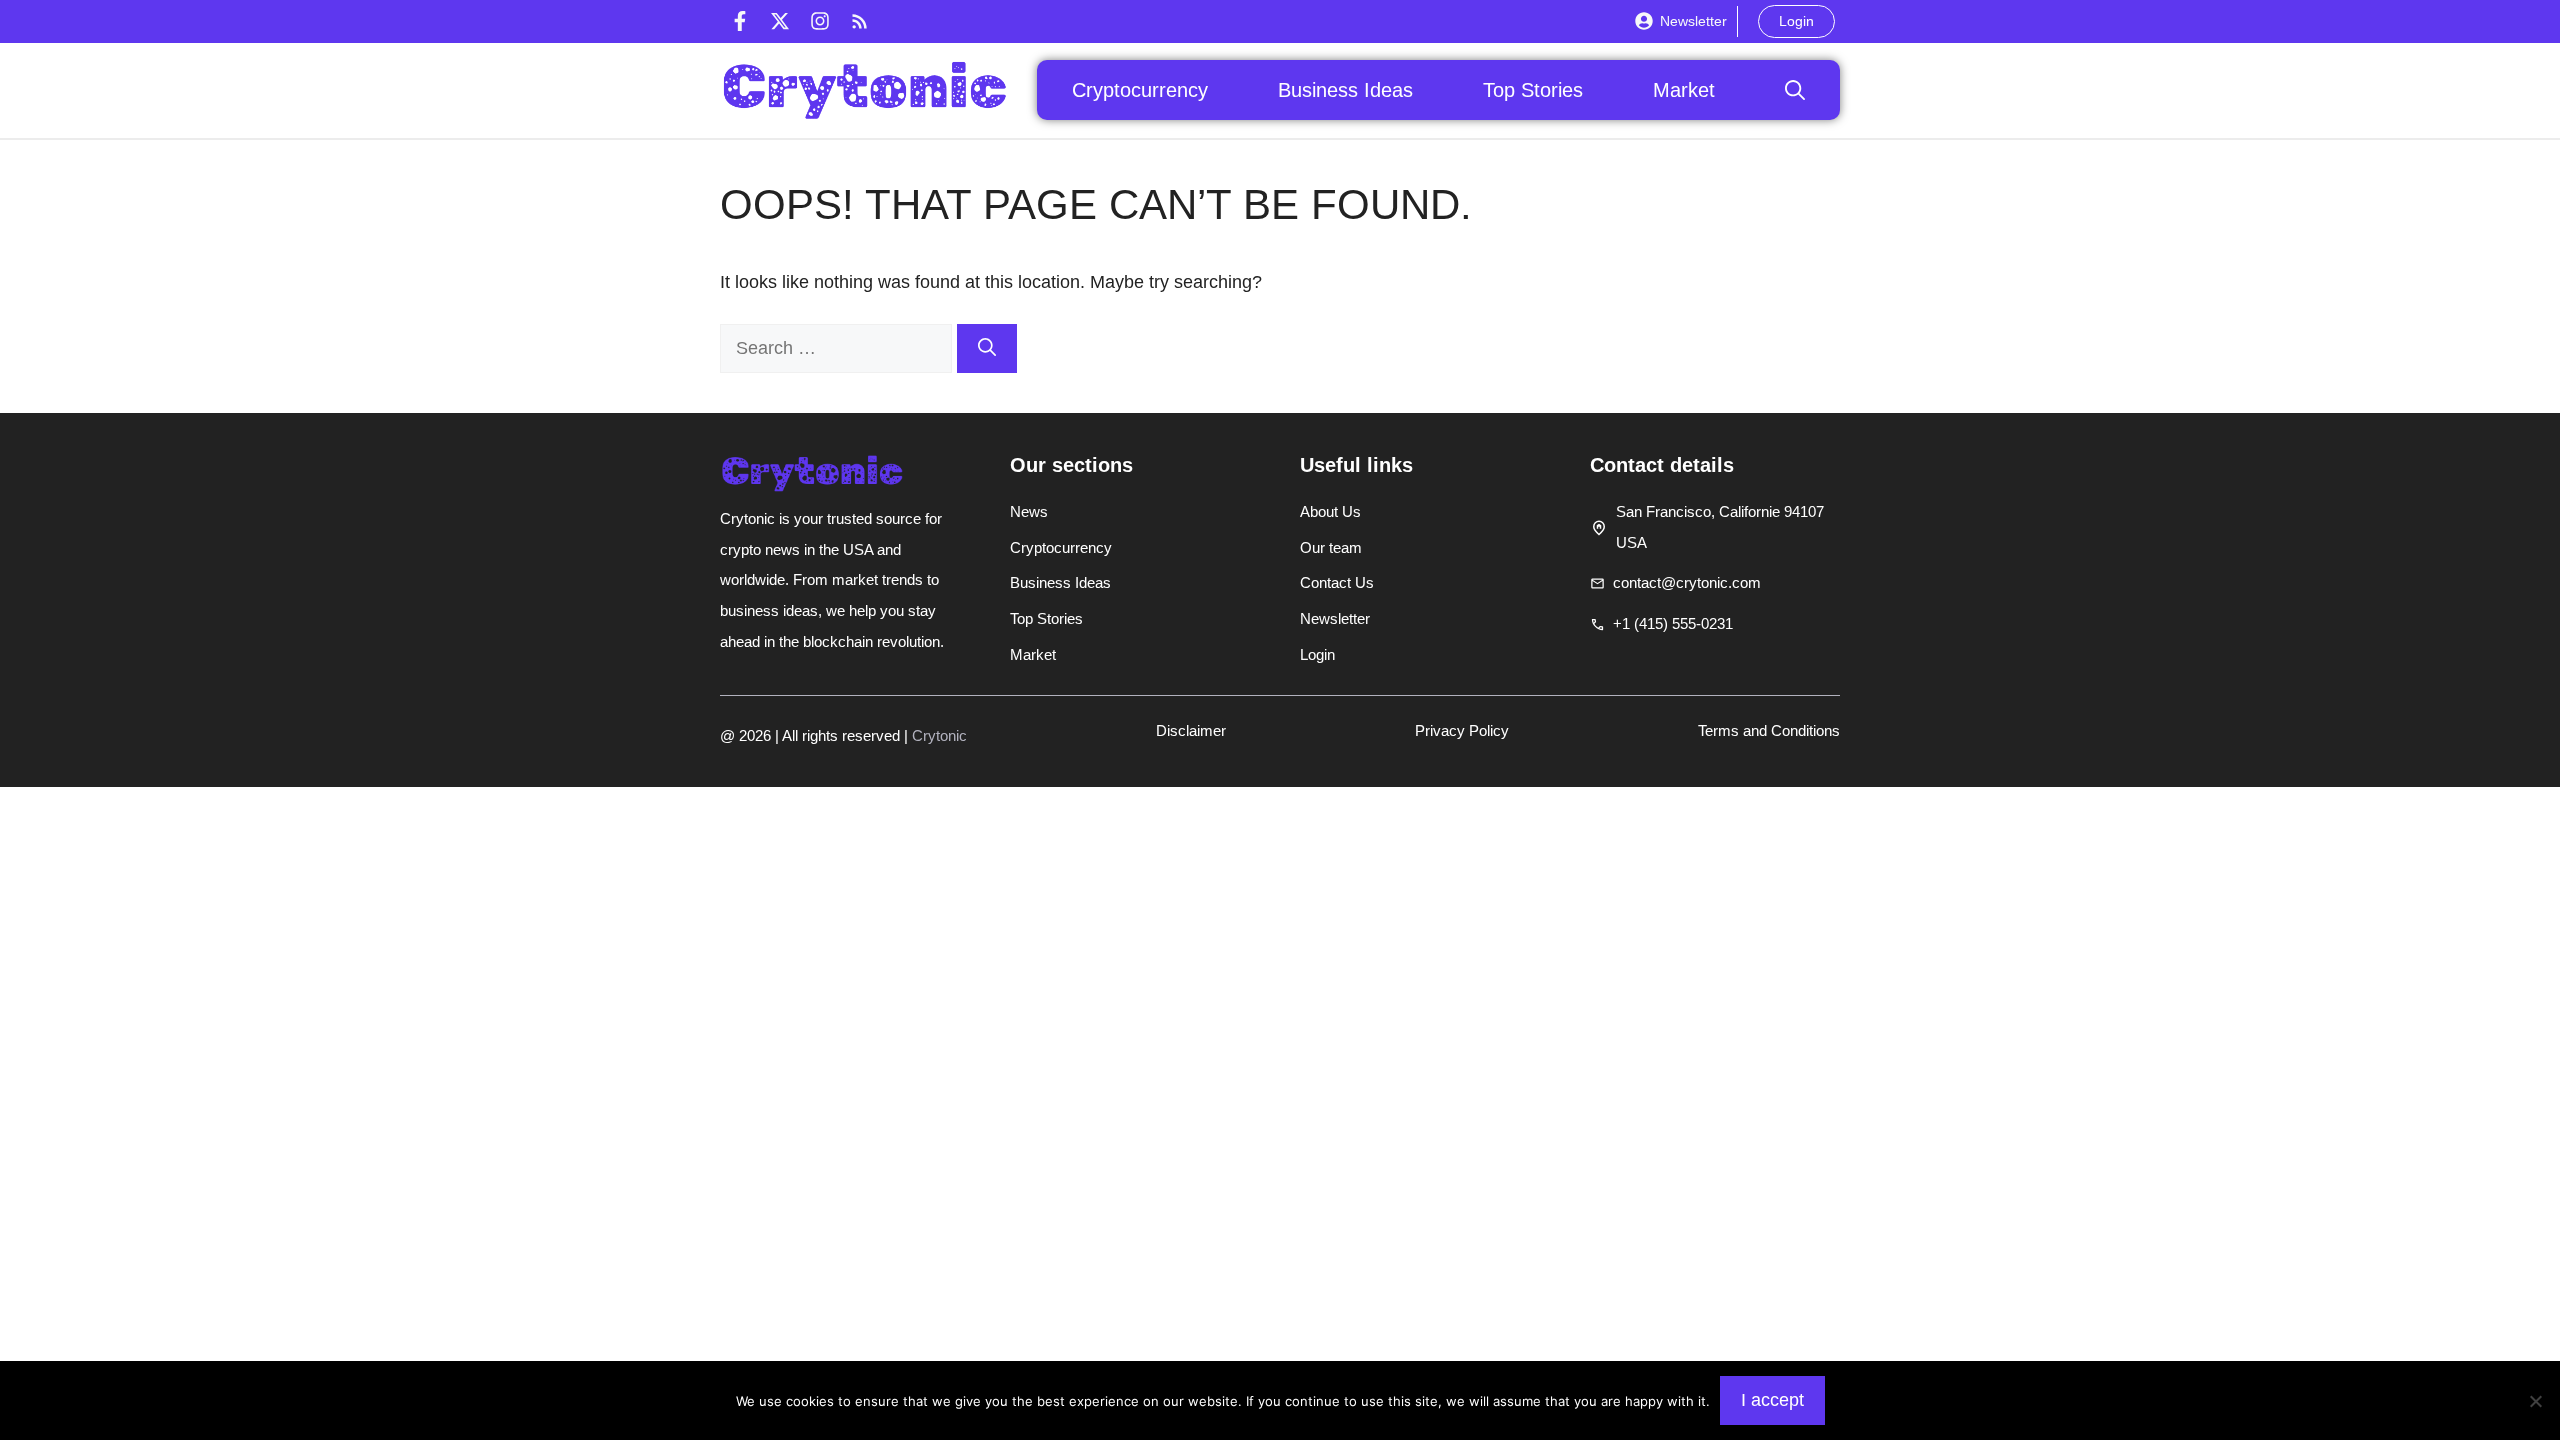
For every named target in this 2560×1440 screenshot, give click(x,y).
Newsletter (1693, 21)
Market (1684, 90)
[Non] (2535, 1401)
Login (1796, 21)
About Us (1330, 511)
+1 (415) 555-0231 (1673, 623)
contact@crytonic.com (1687, 582)
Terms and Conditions (1769, 730)
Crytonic (939, 735)
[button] (1795, 90)
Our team (1331, 547)
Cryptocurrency (1140, 90)
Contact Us (1337, 582)
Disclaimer (1191, 730)
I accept (1772, 1400)
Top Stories (1533, 90)
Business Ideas (1345, 90)
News (1029, 511)
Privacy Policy (1462, 730)
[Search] (987, 348)
